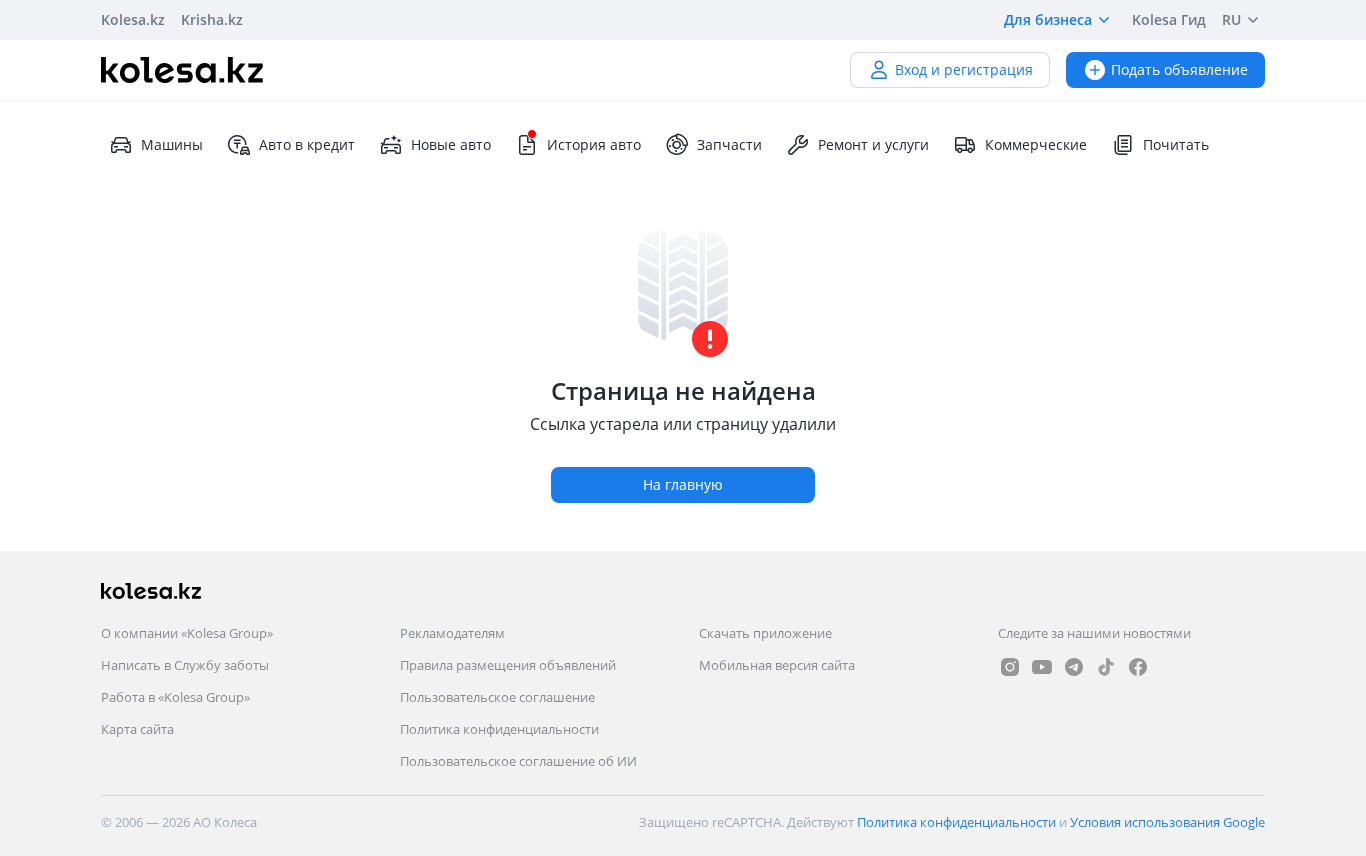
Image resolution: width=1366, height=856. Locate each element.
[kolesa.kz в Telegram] (1074, 667)
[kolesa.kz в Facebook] (1138, 667)
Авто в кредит (307, 144)
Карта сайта (137, 729)
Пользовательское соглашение (497, 697)
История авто (594, 144)
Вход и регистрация (964, 69)
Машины (172, 144)
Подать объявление (1179, 69)
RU (1231, 19)
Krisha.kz (212, 19)
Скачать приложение (765, 633)
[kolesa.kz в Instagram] (1010, 667)
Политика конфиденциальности (499, 729)
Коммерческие (1036, 144)
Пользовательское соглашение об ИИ (518, 761)
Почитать (1176, 144)
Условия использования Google (1167, 822)
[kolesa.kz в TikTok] (1106, 667)
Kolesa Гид (1169, 19)
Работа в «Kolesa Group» (175, 697)
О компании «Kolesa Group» (187, 633)
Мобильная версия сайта (777, 665)
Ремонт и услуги (873, 144)
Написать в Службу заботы (185, 665)
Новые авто (451, 144)
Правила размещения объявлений (508, 665)
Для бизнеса (1048, 19)
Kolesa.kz (133, 19)
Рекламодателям (452, 633)
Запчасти (729, 144)
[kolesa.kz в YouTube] (1042, 667)
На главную (683, 484)
